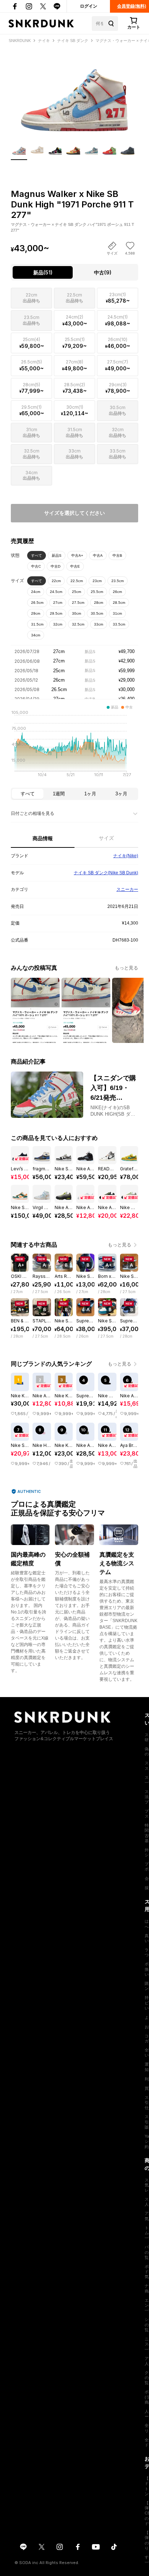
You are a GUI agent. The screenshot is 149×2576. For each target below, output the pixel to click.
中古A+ (77, 555)
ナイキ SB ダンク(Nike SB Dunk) (106, 873)
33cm (99, 624)
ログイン (89, 6)
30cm (76, 613)
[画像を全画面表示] (74, 93)
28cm (99, 603)
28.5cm (119, 603)
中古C (36, 566)
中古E (75, 566)
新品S (57, 555)
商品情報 (43, 838)
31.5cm (37, 624)
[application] (74, 746)
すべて (37, 555)
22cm (56, 581)
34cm (36, 635)
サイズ (106, 838)
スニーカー (127, 889)
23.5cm (118, 581)
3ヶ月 (121, 794)
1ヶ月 (90, 794)
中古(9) (103, 272)
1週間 (59, 794)
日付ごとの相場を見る (33, 813)
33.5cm (119, 624)
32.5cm (78, 624)
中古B (117, 555)
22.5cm (77, 581)
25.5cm (97, 592)
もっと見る (126, 968)
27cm (58, 603)
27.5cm (78, 603)
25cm (76, 592)
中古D (56, 566)
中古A (98, 555)
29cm (36, 613)
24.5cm (56, 592)
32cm (58, 624)
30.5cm (97, 613)
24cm (36, 592)
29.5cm (56, 613)
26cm (117, 592)
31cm (117, 613)
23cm (97, 581)
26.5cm (37, 603)
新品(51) (43, 272)
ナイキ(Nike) (126, 856)
